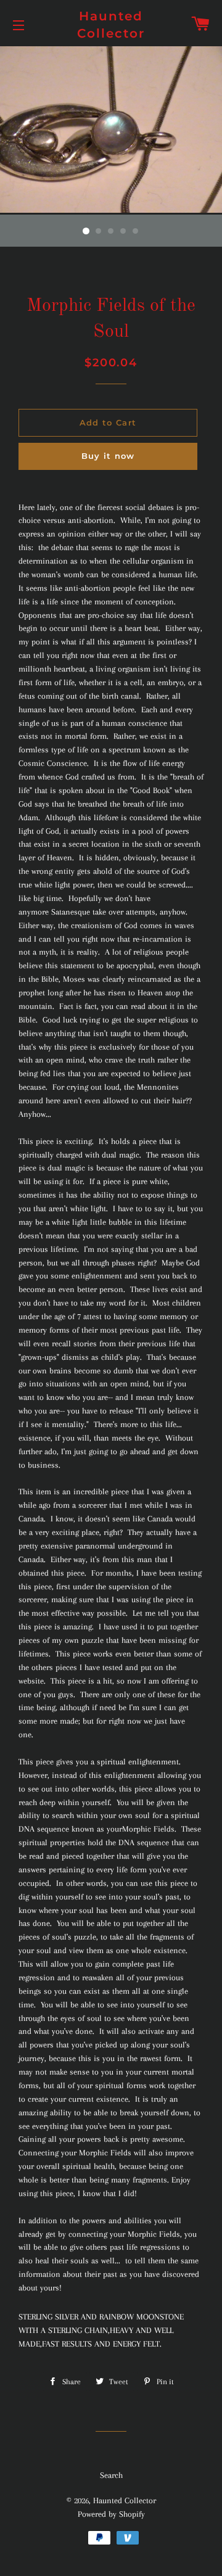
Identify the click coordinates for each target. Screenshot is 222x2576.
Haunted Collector (111, 25)
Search (111, 2475)
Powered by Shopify (111, 2514)
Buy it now (108, 456)
